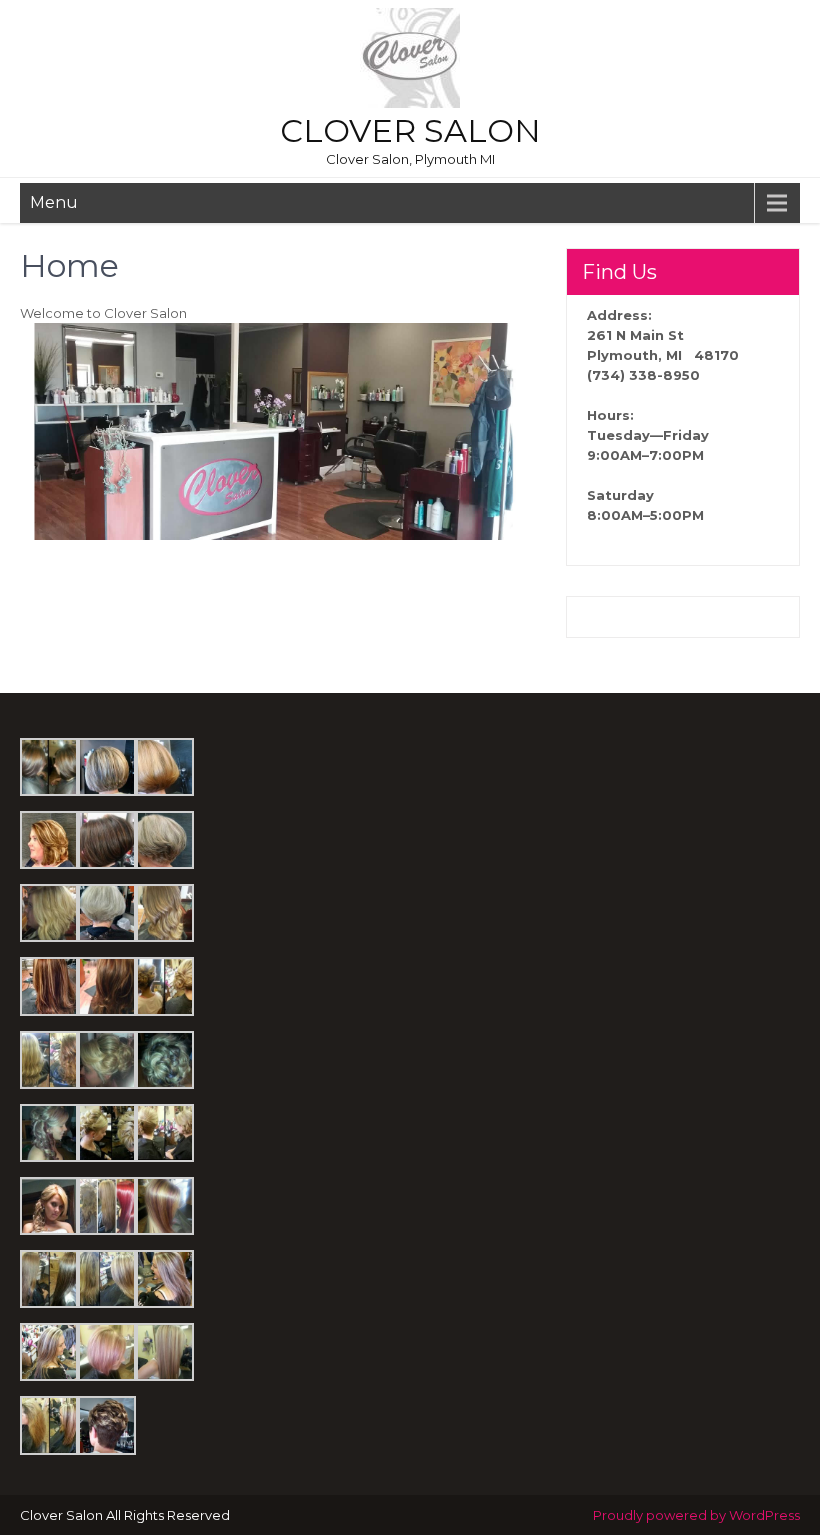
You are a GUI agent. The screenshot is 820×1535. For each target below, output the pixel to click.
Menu (54, 202)
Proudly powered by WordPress (696, 1515)
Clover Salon (410, 130)
